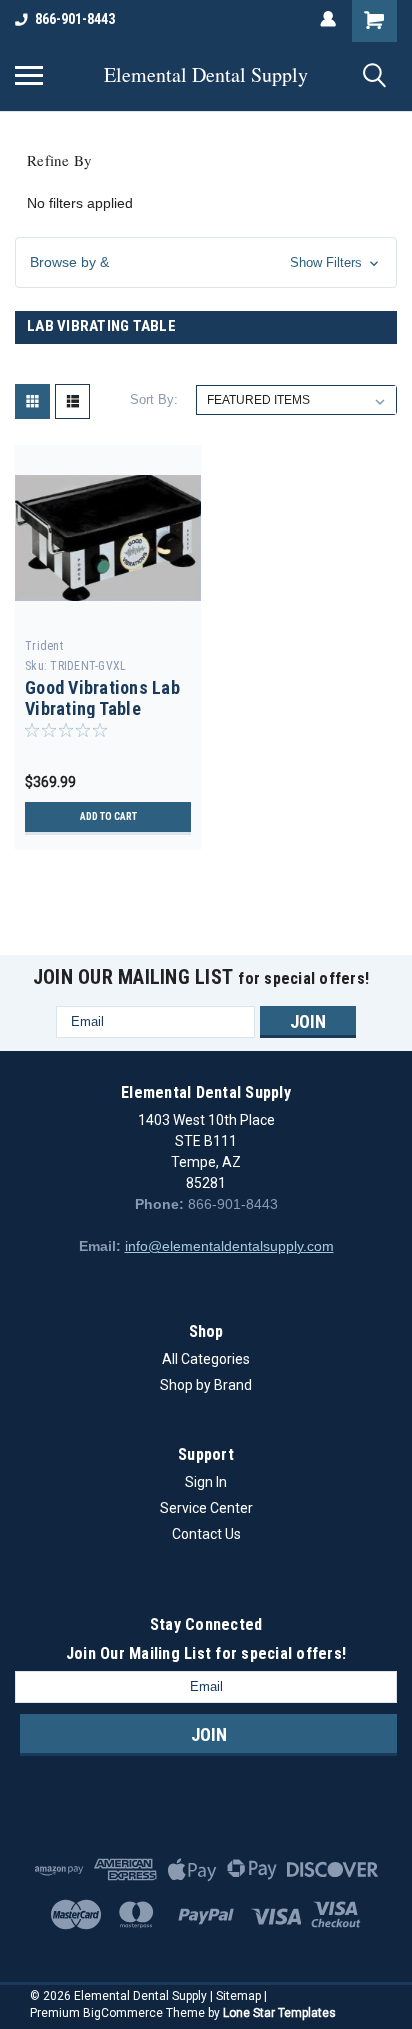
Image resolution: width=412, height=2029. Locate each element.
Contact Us (206, 1534)
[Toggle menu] (29, 75)
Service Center (206, 1508)
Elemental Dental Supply (206, 75)
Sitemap (238, 1996)
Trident (44, 646)
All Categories (206, 1359)
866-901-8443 (75, 19)
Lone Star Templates (279, 2013)
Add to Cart (108, 816)
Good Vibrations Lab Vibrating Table (102, 698)
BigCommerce (123, 2013)
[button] (206, 262)
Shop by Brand (206, 1385)
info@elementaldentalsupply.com (229, 1246)
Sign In (206, 1482)
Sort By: (154, 399)
